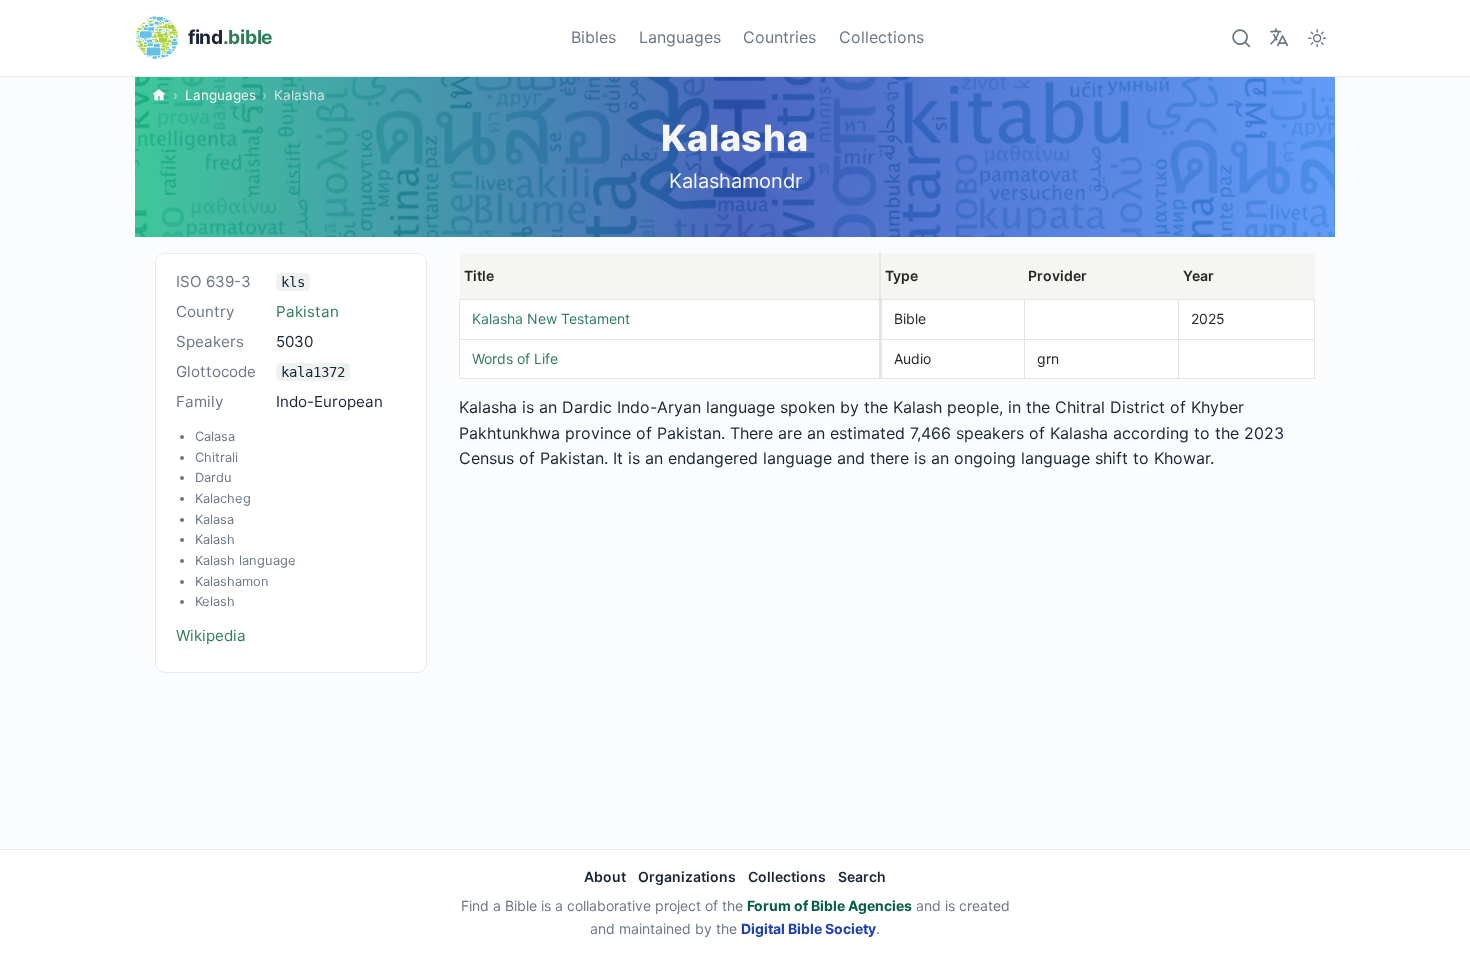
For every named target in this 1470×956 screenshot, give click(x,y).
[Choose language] (1278, 37)
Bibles (593, 37)
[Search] (1240, 37)
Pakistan (307, 311)
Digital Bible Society (808, 928)
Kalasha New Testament (551, 318)
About (605, 876)
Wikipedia (211, 635)
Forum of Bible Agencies (829, 905)
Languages (680, 37)
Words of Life (515, 358)
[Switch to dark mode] (1317, 37)
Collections (881, 37)
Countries (779, 37)
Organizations (687, 876)
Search (862, 876)
